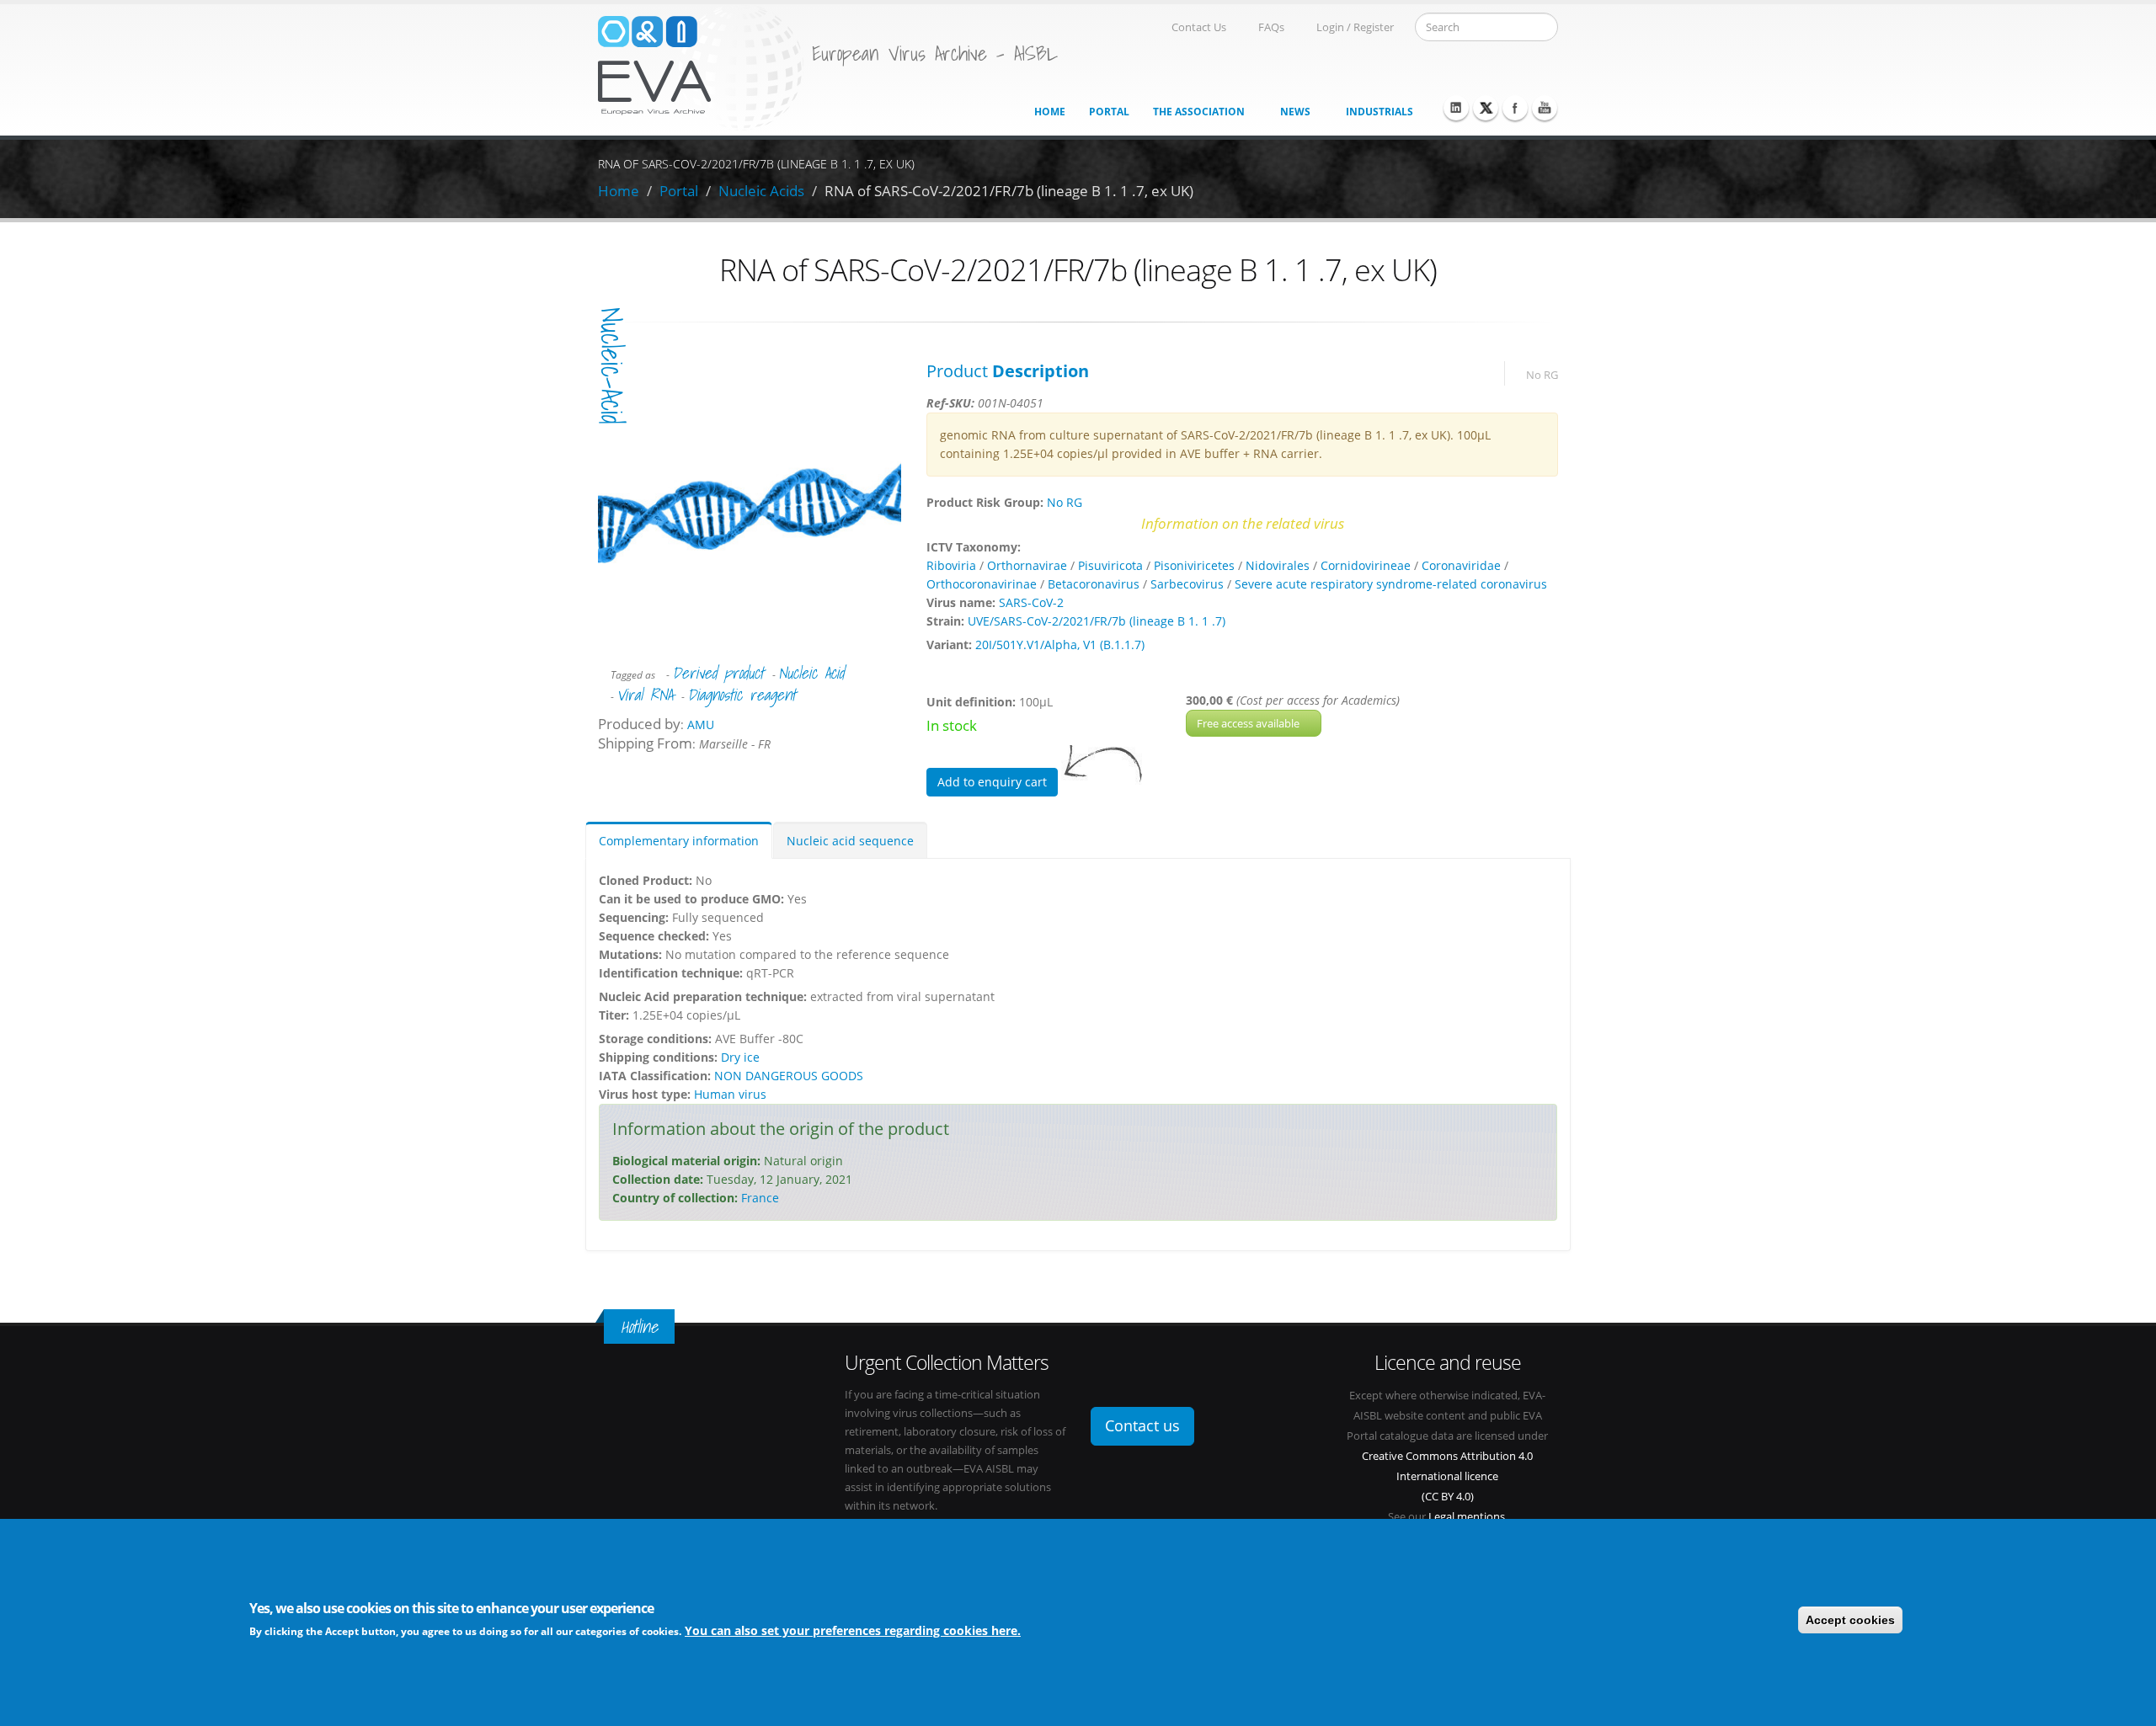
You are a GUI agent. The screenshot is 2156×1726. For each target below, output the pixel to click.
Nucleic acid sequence (850, 841)
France (760, 1198)
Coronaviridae (1461, 565)
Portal (1109, 112)
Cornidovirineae (1366, 565)
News (1295, 112)
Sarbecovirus (1187, 584)
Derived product (718, 673)
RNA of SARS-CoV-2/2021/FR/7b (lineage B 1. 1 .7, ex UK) (1009, 191)
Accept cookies (1850, 1620)
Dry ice (740, 1057)
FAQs (1271, 27)
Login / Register (1355, 27)
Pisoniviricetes (1194, 565)
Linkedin (1456, 108)
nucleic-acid (611, 366)
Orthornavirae (1027, 565)
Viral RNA (645, 695)
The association (1199, 112)
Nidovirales (1278, 565)
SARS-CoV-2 (1031, 602)
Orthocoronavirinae (982, 584)
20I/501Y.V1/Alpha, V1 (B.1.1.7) (1060, 645)
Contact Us (1199, 27)
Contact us (1142, 1425)
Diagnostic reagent (742, 695)
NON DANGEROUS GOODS (789, 1076)
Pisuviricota (1110, 565)
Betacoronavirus (1094, 584)
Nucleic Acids (761, 191)
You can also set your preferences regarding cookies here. (853, 1630)
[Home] (701, 66)
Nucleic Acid (811, 673)
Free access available (1249, 723)
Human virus (730, 1094)
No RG (1542, 375)
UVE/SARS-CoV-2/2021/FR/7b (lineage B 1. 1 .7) (1097, 621)
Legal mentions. (1468, 1517)
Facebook (1515, 108)
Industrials (1380, 112)
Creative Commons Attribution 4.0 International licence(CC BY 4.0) (1447, 1476)
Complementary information (679, 841)
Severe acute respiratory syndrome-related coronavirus (1391, 584)
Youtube (1545, 108)
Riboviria (951, 565)
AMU (701, 724)
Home (1050, 112)
